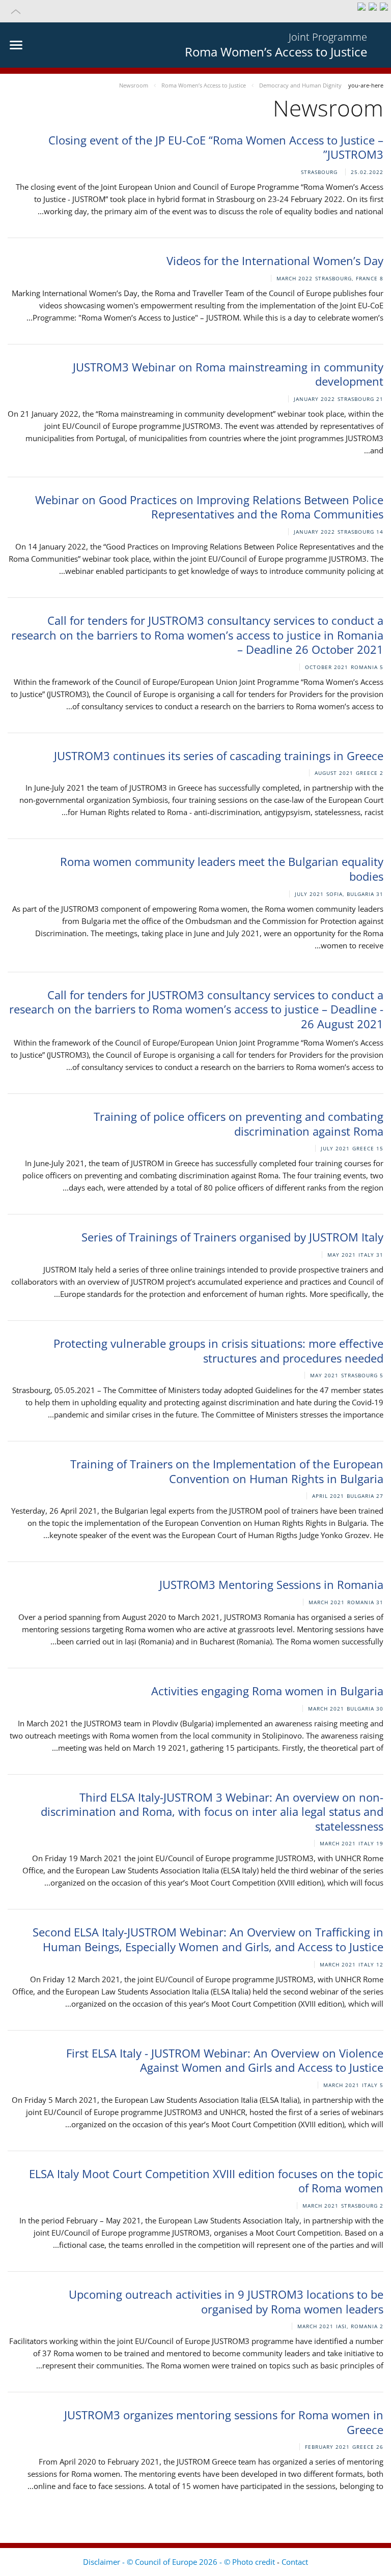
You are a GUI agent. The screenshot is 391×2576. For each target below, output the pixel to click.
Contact (295, 2562)
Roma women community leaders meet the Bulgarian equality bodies (222, 869)
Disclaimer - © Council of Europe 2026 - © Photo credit (180, 2562)
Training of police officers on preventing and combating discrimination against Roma (239, 1124)
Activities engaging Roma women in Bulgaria (267, 1691)
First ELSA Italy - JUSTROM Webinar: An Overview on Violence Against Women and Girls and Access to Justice (225, 2060)
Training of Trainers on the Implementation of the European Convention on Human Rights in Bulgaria (227, 1471)
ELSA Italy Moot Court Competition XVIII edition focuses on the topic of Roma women (206, 2181)
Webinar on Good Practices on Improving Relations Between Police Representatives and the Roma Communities (209, 507)
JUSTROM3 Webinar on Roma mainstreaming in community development (228, 374)
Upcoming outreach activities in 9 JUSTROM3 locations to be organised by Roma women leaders (226, 2302)
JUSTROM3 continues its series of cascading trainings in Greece (219, 756)
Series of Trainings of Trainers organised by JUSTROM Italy (232, 1237)
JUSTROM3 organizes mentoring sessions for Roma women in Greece (224, 2422)
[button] (195, 11)
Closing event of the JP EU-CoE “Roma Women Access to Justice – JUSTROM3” (216, 147)
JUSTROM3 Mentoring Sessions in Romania (271, 1584)
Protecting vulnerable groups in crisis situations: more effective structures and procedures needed (218, 1351)
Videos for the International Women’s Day (275, 261)
